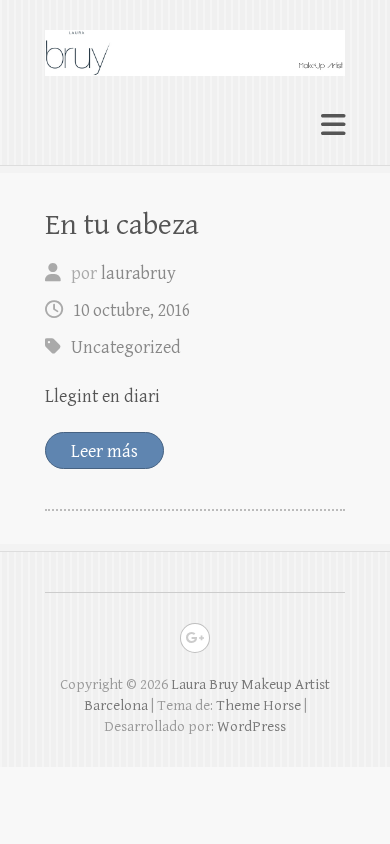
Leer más (104, 451)
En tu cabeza (122, 225)
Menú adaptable (333, 124)
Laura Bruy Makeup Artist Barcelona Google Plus (195, 638)
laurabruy (138, 273)
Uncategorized (126, 347)
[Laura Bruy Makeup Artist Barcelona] (195, 44)
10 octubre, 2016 (131, 310)
